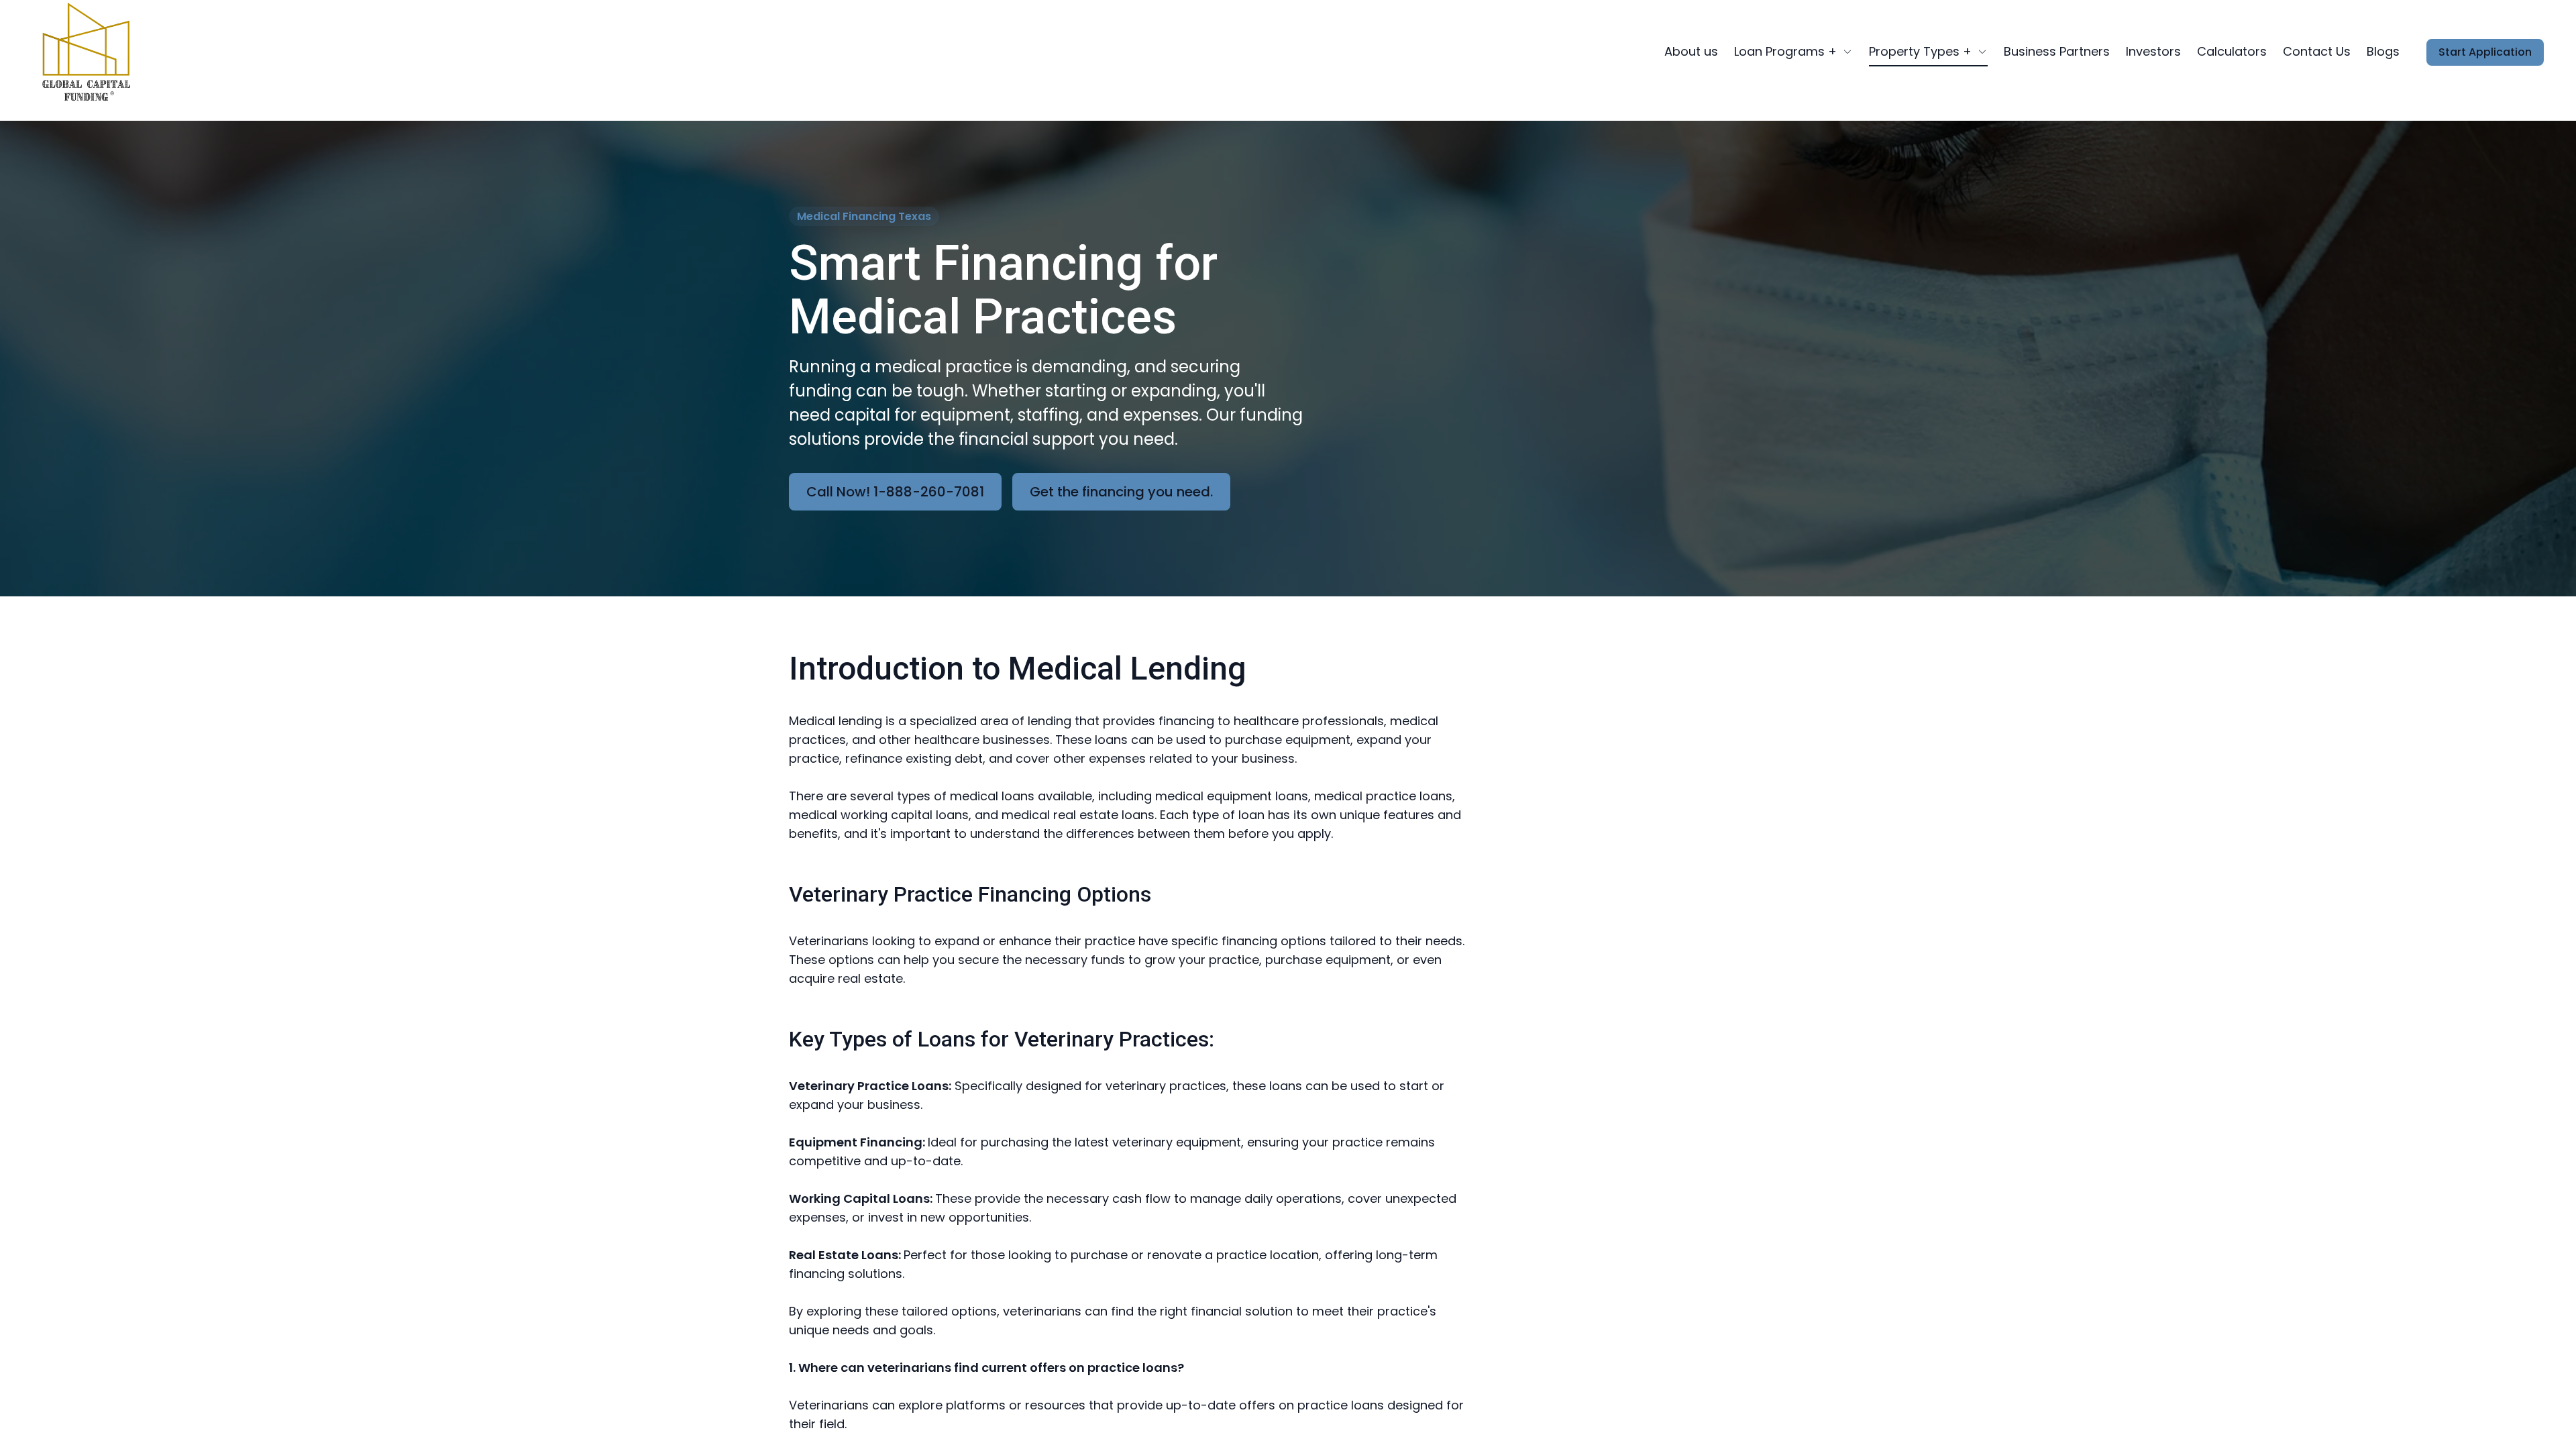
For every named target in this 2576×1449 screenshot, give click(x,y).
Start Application (2485, 52)
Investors (2153, 51)
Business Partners (2057, 51)
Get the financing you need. (1121, 492)
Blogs (2383, 51)
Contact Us (2317, 51)
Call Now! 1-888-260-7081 (895, 492)
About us (1691, 51)
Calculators (2232, 51)
